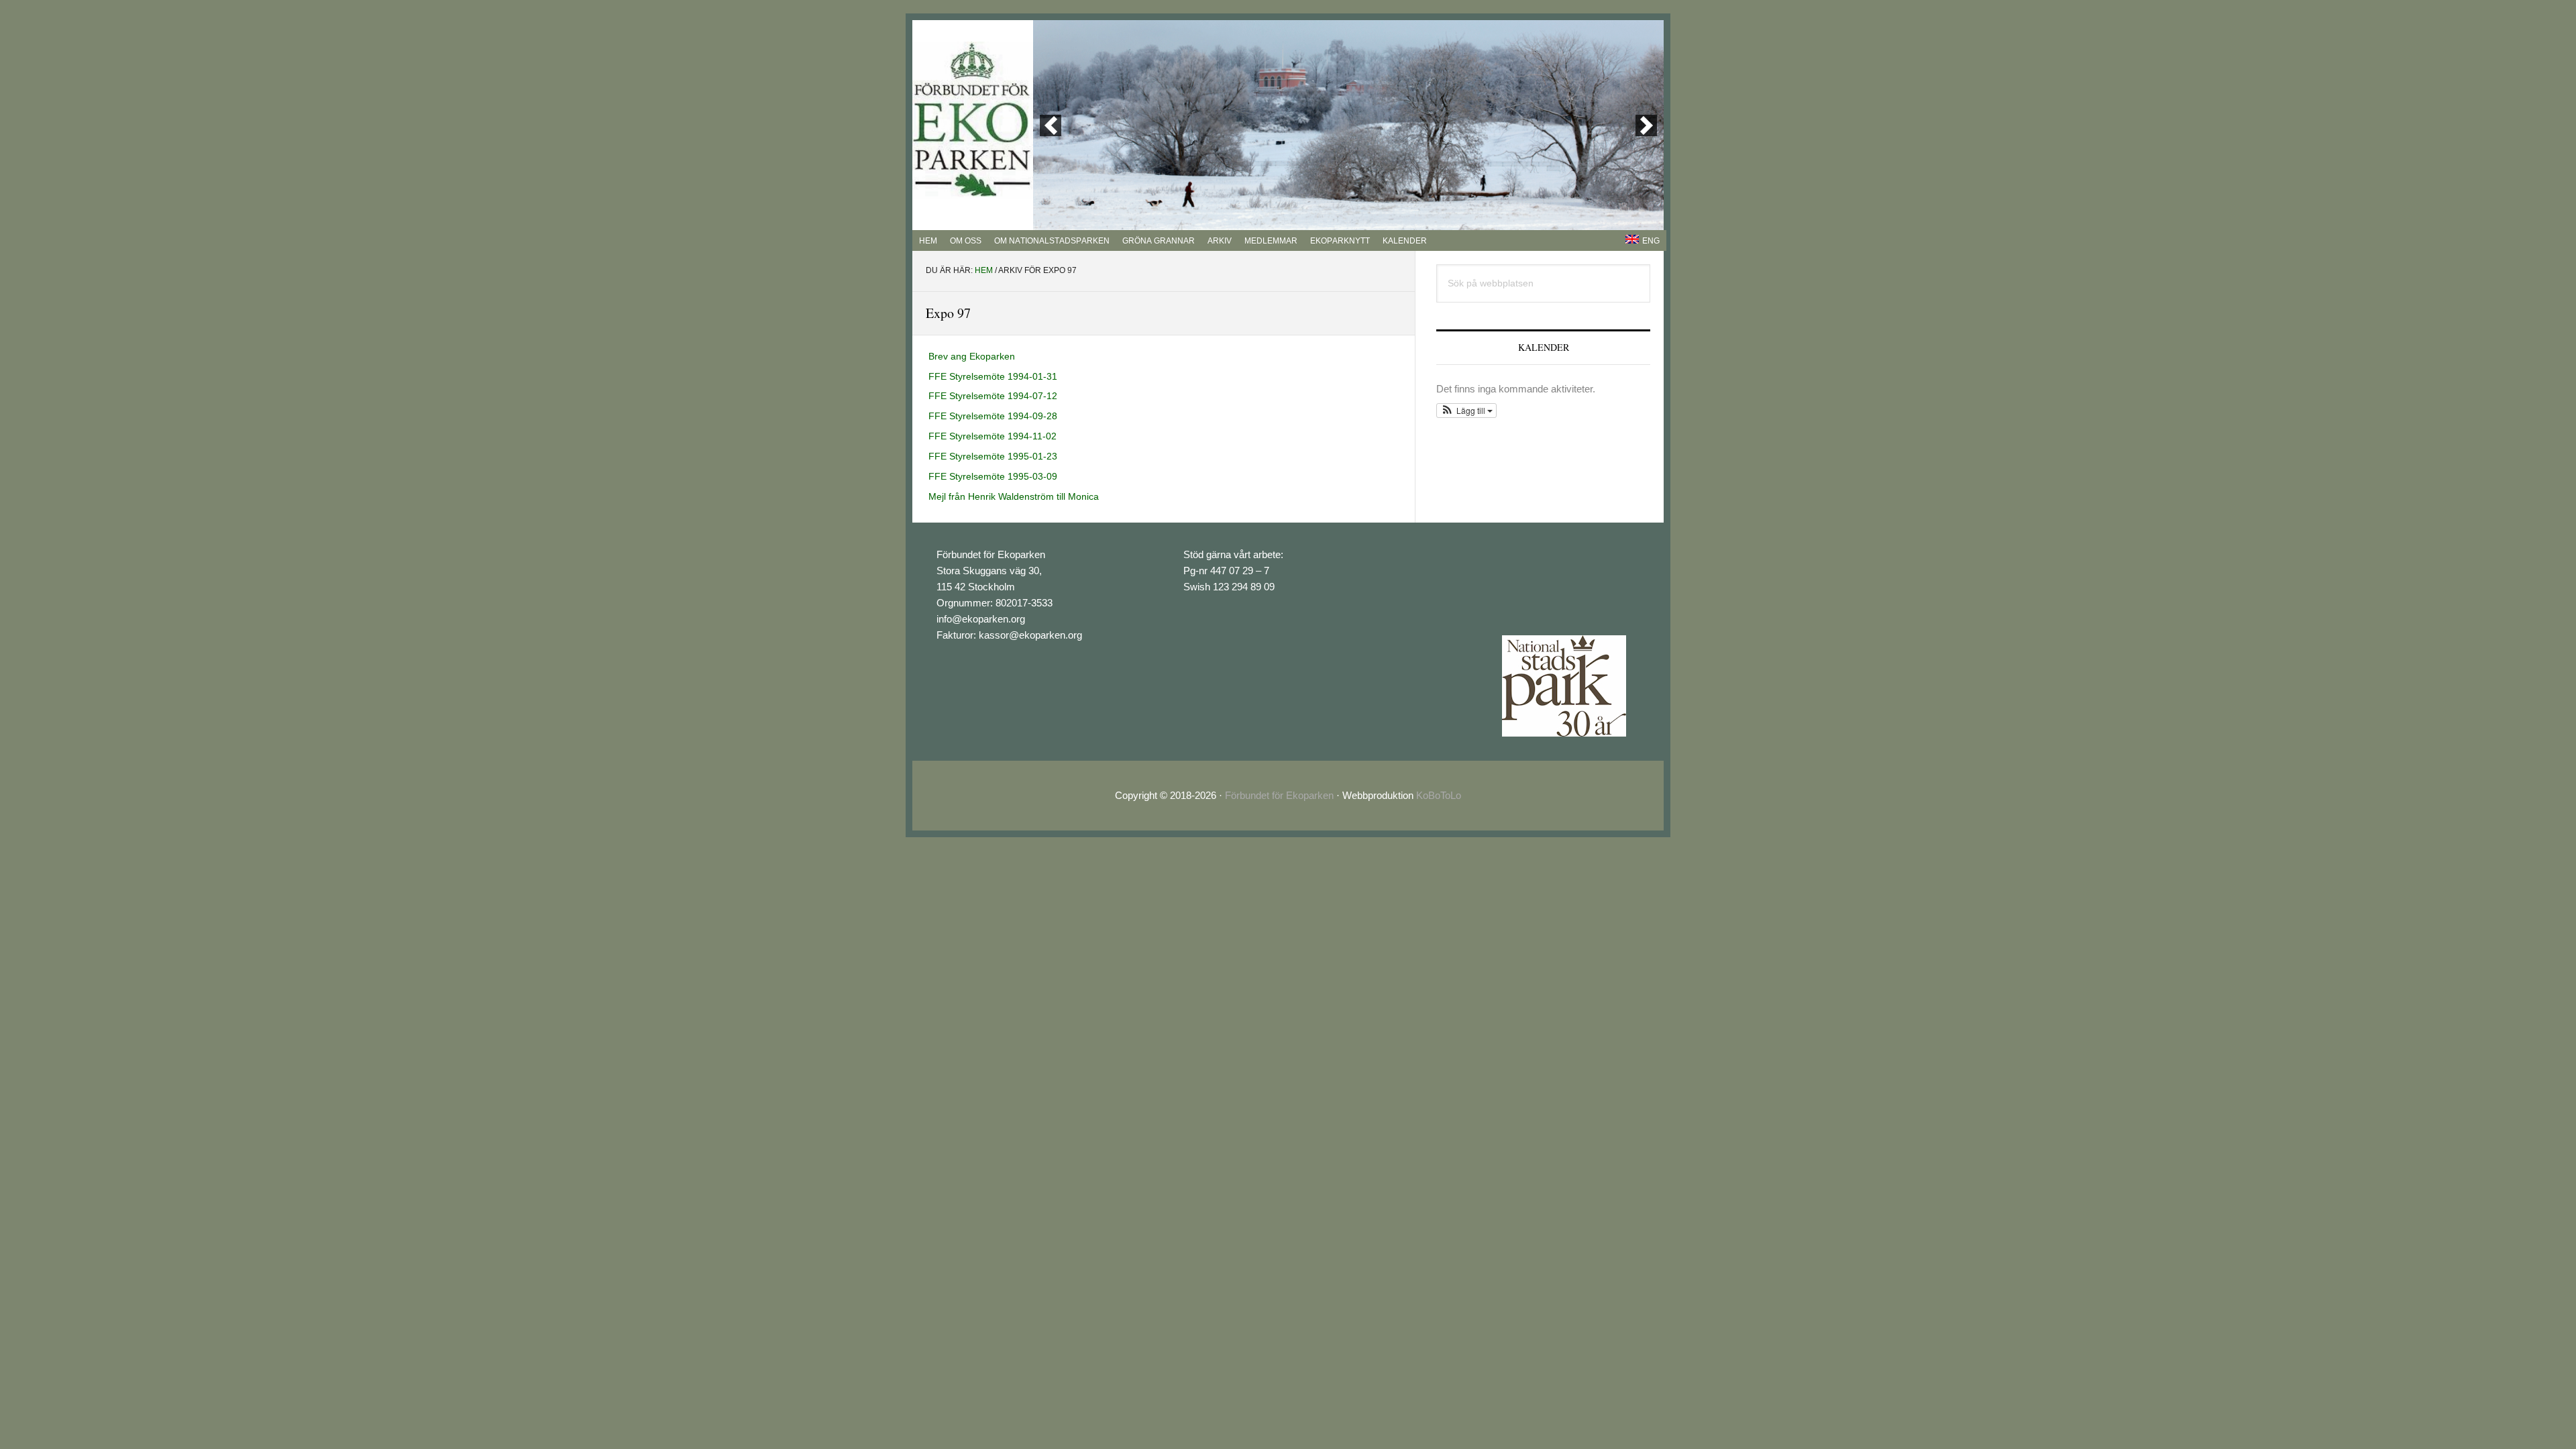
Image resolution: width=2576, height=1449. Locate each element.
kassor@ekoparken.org (1030, 635)
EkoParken (973, 120)
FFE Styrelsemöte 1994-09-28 (993, 416)
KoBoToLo (1439, 795)
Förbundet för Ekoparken (1279, 795)
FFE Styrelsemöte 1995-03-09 (993, 476)
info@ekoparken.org (981, 619)
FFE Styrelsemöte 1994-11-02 (992, 436)
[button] (1466, 411)
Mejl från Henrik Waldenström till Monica (1014, 496)
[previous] (1051, 125)
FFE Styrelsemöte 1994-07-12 (993, 396)
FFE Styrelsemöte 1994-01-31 (993, 376)
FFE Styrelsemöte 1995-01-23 (993, 456)
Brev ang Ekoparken (972, 356)
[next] (1646, 125)
